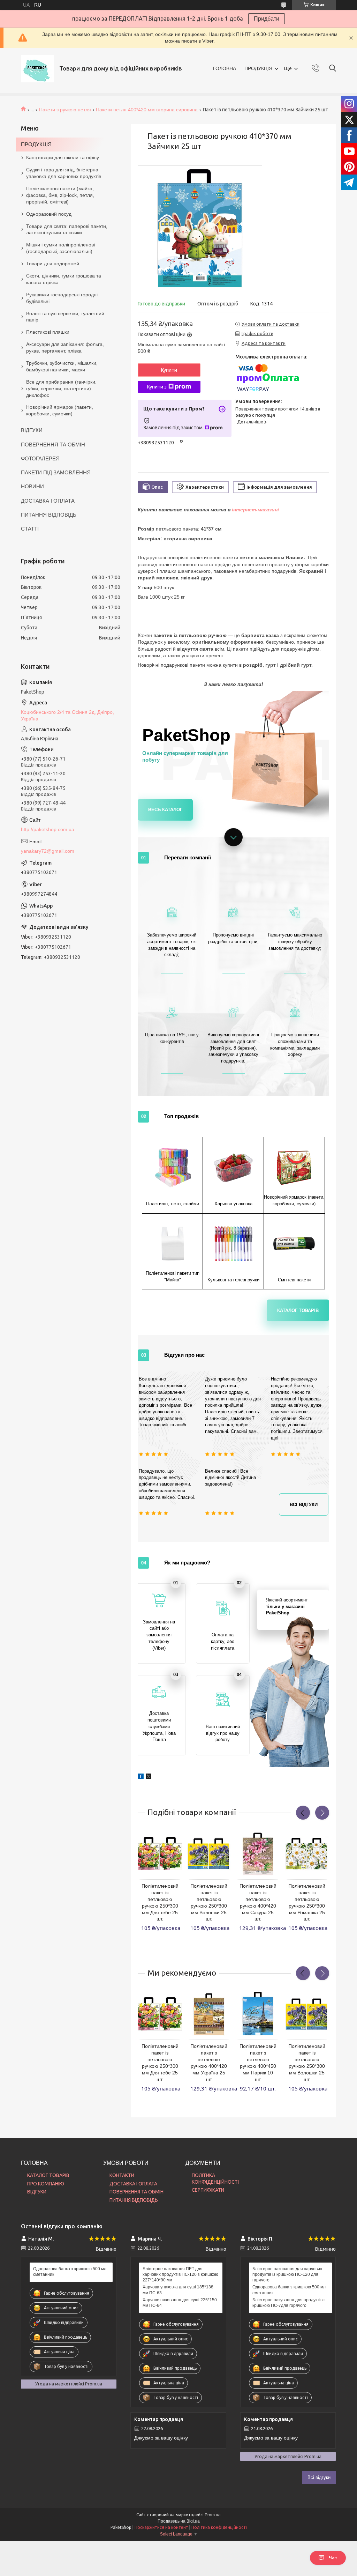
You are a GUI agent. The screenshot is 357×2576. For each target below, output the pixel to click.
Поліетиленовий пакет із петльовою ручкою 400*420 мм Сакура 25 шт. (258, 1902)
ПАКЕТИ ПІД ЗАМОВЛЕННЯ (56, 472)
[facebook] (141, 1774)
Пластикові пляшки (48, 332)
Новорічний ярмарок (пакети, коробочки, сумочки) (60, 410)
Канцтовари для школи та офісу (63, 157)
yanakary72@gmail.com (48, 851)
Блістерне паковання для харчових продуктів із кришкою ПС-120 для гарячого (287, 2274)
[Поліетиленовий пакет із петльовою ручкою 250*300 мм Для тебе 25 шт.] (160, 1854)
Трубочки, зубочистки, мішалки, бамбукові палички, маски (62, 366)
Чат (333, 2558)
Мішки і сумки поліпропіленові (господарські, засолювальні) (60, 248)
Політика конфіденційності (219, 2527)
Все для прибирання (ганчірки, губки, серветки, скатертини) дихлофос (61, 388)
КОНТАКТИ (122, 2175)
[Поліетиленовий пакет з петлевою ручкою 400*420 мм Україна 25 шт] (209, 2014)
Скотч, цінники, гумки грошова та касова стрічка (64, 279)
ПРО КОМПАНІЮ (46, 2184)
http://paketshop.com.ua (48, 829)
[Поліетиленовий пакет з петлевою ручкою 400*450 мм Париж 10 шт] (258, 2014)
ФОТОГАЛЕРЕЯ (40, 458)
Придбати (267, 19)
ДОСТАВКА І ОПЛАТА (48, 501)
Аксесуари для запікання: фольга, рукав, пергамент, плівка (65, 347)
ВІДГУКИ (32, 430)
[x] (149, 1774)
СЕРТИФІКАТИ (208, 2190)
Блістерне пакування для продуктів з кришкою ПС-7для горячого (289, 2303)
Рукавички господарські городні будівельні (62, 298)
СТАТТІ (30, 529)
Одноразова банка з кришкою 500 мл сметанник (70, 2272)
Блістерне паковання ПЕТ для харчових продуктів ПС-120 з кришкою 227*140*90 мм (180, 2274)
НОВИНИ (32, 486)
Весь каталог (165, 810)
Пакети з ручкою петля (65, 110)
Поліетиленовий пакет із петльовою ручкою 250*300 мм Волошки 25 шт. (209, 1902)
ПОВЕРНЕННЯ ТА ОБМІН (53, 445)
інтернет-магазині (256, 510)
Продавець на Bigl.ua (179, 2521)
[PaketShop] (37, 69)
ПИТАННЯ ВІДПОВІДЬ (49, 515)
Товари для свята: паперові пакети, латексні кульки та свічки (67, 230)
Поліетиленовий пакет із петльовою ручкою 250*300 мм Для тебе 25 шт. (160, 1902)
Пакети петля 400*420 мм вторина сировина (147, 110)
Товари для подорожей (53, 264)
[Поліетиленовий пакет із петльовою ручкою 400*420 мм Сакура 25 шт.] (258, 1854)
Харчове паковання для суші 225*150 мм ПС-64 (180, 2303)
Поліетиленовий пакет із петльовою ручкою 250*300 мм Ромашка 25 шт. (307, 1902)
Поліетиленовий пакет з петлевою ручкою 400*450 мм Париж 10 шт (258, 2063)
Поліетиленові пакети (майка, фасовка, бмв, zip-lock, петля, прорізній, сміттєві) (60, 195)
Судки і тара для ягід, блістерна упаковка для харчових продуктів (64, 173)
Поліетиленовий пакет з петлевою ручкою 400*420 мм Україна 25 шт (209, 2063)
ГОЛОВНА (225, 68)
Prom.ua (213, 2515)
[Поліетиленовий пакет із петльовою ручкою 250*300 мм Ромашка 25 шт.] (307, 1854)
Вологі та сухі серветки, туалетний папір (65, 317)
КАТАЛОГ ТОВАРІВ (48, 2175)
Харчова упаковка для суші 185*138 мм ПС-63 (178, 2290)
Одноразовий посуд (49, 214)
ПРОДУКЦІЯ (258, 68)
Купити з (157, 387)
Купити (169, 370)
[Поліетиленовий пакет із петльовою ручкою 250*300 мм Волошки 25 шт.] (209, 1854)
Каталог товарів (298, 1311)
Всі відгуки (304, 1505)
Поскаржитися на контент (161, 2527)
